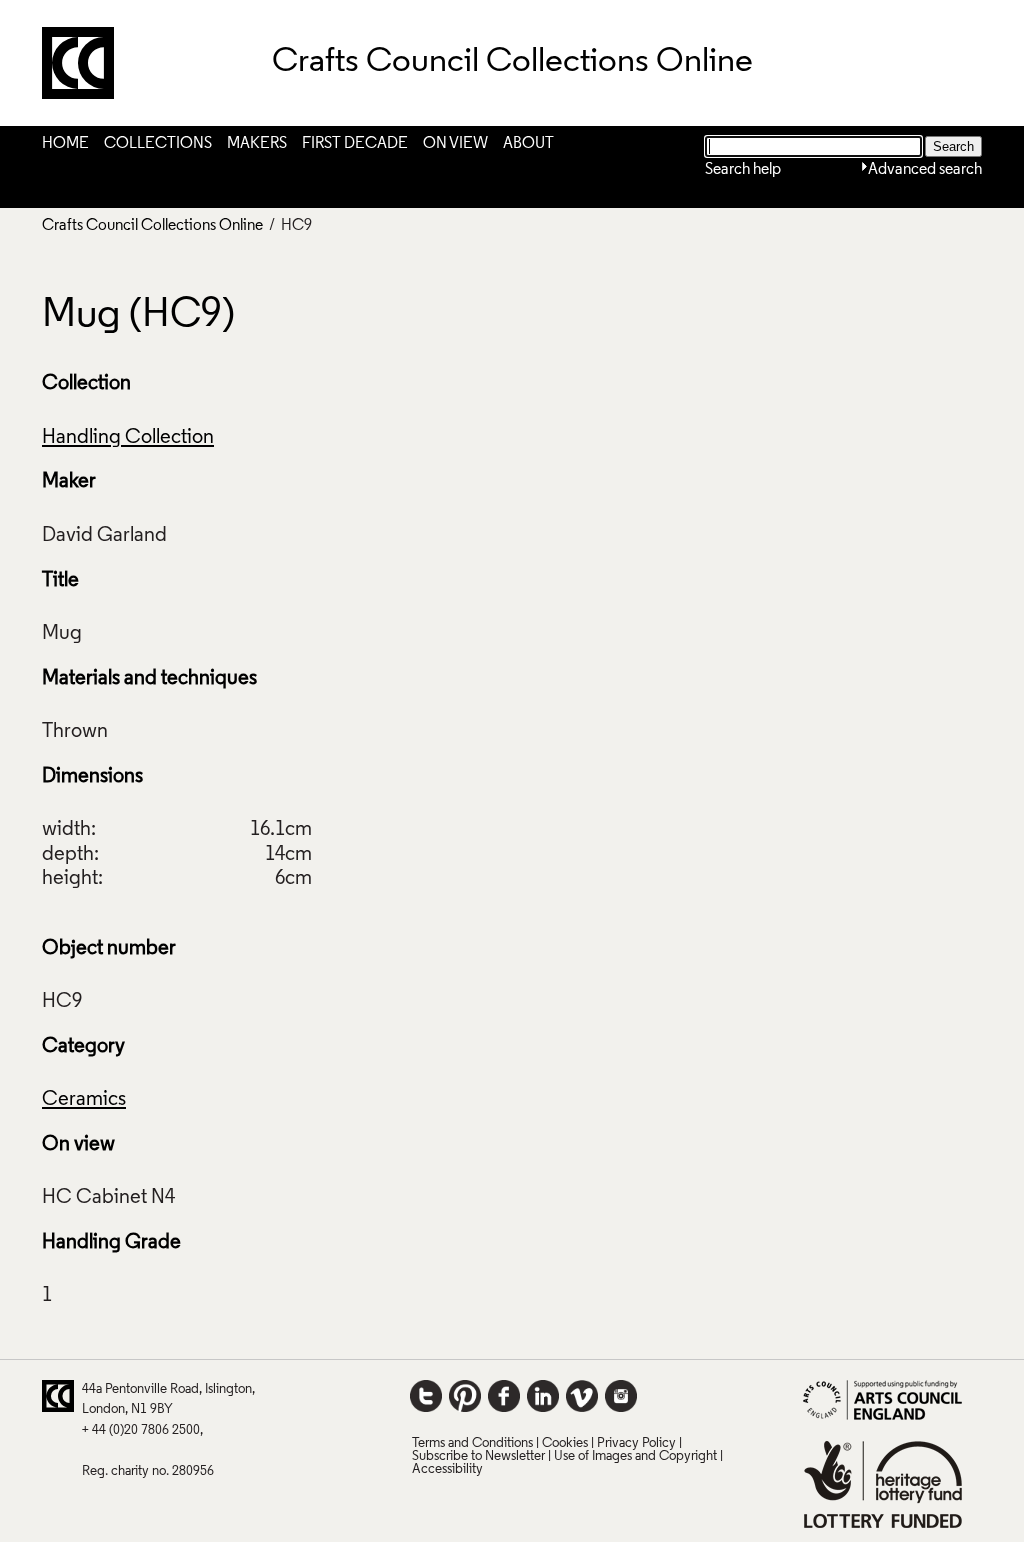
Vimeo (582, 1396)
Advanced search (925, 170)
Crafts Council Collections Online (152, 226)
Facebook (504, 1396)
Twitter (426, 1396)
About (528, 144)
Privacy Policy (636, 1443)
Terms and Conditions (472, 1443)
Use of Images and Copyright (635, 1456)
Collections (158, 144)
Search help (743, 170)
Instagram (621, 1396)
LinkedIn (543, 1396)
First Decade (355, 144)
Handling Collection (128, 438)
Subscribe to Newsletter (478, 1456)
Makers (257, 144)
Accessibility (447, 1469)
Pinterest (465, 1396)
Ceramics (84, 1100)
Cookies (565, 1443)
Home (65, 144)
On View (455, 144)
